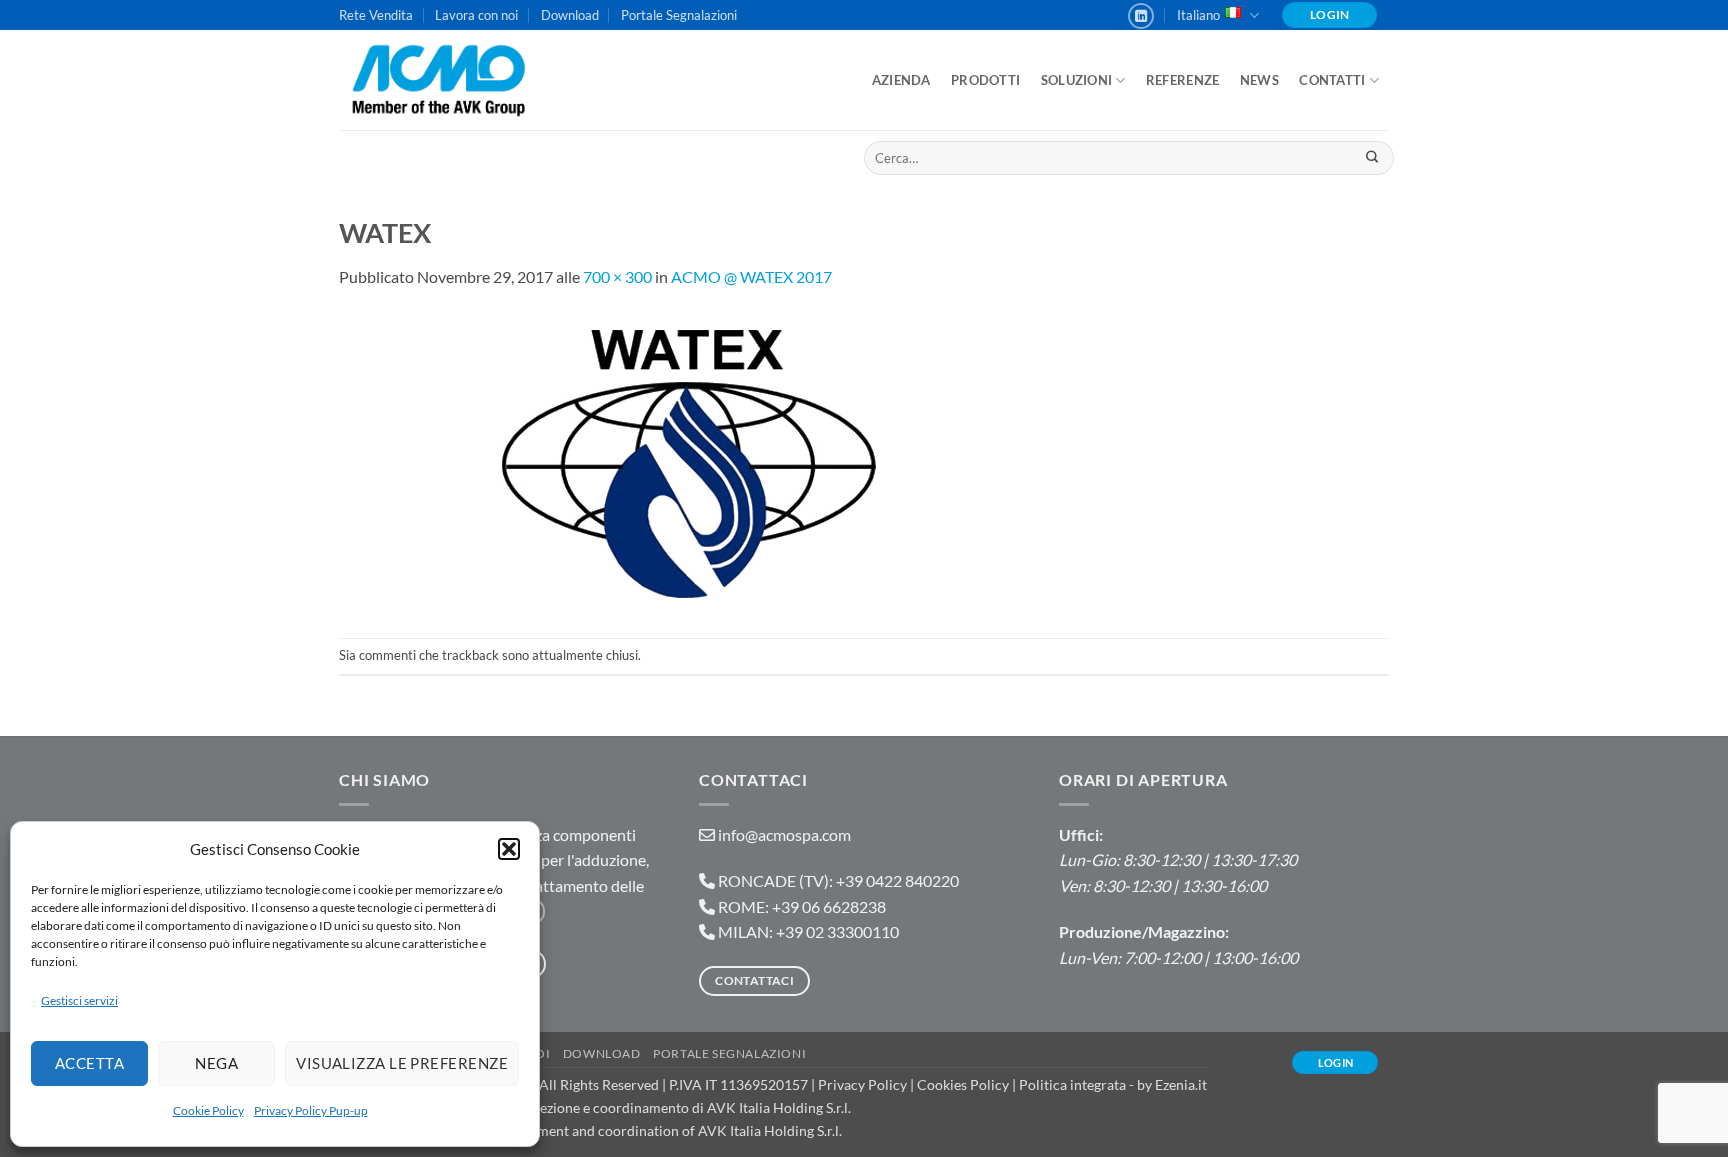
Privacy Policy (862, 1084)
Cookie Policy (208, 1110)
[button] (509, 849)
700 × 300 (617, 276)
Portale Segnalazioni (679, 15)
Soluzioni (1076, 80)
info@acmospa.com (784, 834)
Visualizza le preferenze (402, 1063)
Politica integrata (1072, 1084)
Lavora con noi (476, 15)
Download (570, 15)
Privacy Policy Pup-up (311, 1110)
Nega (216, 1063)
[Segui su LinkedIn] (1141, 16)
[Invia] (1371, 158)
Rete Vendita (376, 15)
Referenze (1182, 80)
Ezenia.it (1181, 1084)
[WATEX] (689, 461)
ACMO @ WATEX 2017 (751, 276)
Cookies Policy (963, 1084)
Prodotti (985, 80)
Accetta (89, 1063)
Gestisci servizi (79, 1000)
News (1259, 80)
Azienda (901, 80)
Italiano (1198, 15)
